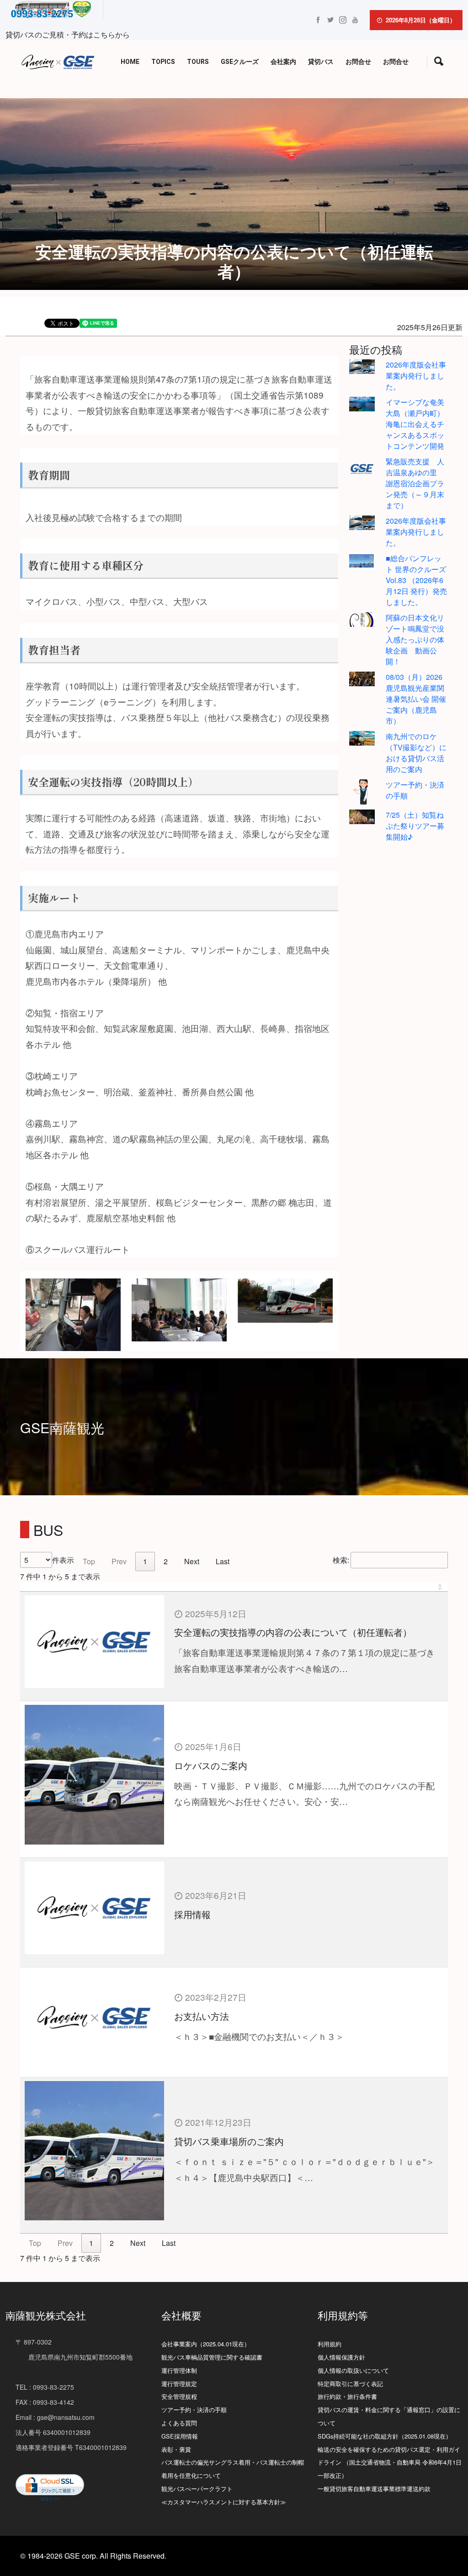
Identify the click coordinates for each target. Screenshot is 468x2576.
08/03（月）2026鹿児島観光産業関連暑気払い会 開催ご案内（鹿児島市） (416, 699)
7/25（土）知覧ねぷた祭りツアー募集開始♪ (415, 826)
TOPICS (163, 62)
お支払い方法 (202, 2016)
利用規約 (330, 2344)
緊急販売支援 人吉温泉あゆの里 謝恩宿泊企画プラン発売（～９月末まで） (415, 483)
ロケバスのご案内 (211, 1765)
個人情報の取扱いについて (353, 2370)
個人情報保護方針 (341, 2357)
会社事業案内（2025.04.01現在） (206, 2344)
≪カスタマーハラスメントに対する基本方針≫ (224, 2502)
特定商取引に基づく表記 (350, 2384)
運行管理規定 (179, 2384)
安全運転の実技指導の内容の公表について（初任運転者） (293, 1632)
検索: (341, 1560)
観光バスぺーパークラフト (197, 2489)
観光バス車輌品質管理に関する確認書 (212, 2357)
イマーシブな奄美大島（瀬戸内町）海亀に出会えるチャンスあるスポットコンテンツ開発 (415, 424)
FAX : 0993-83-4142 (45, 2402)
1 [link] (145, 1561)
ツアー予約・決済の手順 (194, 2410)
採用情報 (192, 1914)
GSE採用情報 (180, 2436)
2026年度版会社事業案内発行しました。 (416, 376)
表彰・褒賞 (176, 2449)
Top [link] (89, 1561)
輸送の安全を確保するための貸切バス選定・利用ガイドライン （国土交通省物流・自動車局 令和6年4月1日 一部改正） (390, 2463)
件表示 (63, 1560)
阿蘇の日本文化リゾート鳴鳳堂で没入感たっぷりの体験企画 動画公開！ (415, 639)
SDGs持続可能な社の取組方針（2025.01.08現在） (385, 2436)
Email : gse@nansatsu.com (55, 2417)
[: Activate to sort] (234, 1587)
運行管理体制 (179, 2370)
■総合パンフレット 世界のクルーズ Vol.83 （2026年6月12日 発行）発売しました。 (416, 580)
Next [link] (192, 1561)
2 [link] (166, 1561)
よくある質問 (179, 2423)
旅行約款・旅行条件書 (347, 2396)
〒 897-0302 (34, 2342)
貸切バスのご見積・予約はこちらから (68, 34)
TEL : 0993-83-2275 (45, 2387)
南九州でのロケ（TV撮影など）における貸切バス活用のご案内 (416, 753)
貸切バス (321, 62)
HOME (130, 62)
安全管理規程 (179, 2396)
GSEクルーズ (240, 62)
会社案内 (283, 62)
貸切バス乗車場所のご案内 (229, 2141)
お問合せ (358, 62)
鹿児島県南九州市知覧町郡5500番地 (74, 2357)
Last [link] (223, 1561)
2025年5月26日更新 (430, 327)
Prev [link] (119, 1561)
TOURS (198, 62)
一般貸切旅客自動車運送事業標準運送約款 (374, 2489)
